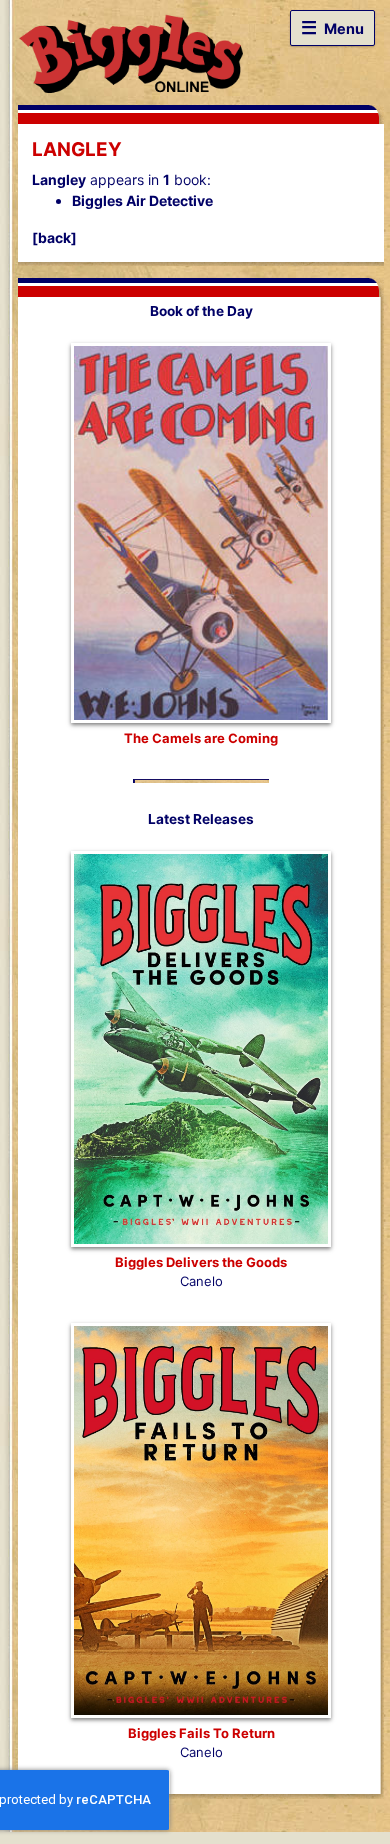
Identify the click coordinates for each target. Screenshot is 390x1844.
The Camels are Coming (201, 738)
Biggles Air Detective (142, 200)
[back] (54, 237)
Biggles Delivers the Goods (201, 1262)
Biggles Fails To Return (201, 1733)
